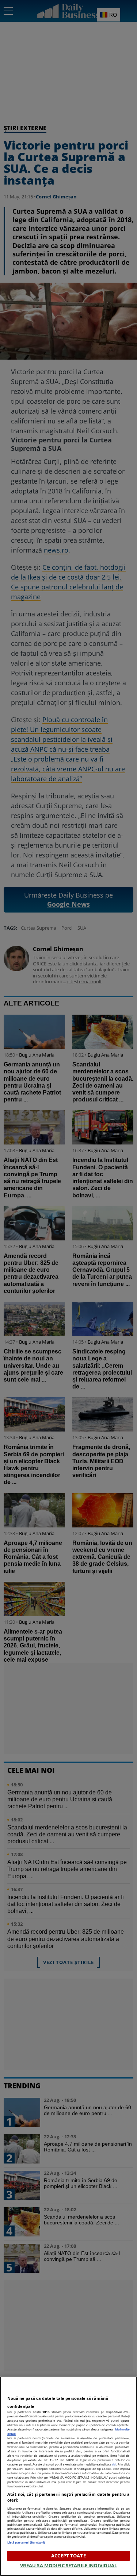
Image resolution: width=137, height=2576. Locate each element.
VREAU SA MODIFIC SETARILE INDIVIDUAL (69, 2565)
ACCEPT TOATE (68, 2556)
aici (114, 2464)
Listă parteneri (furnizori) (26, 2542)
